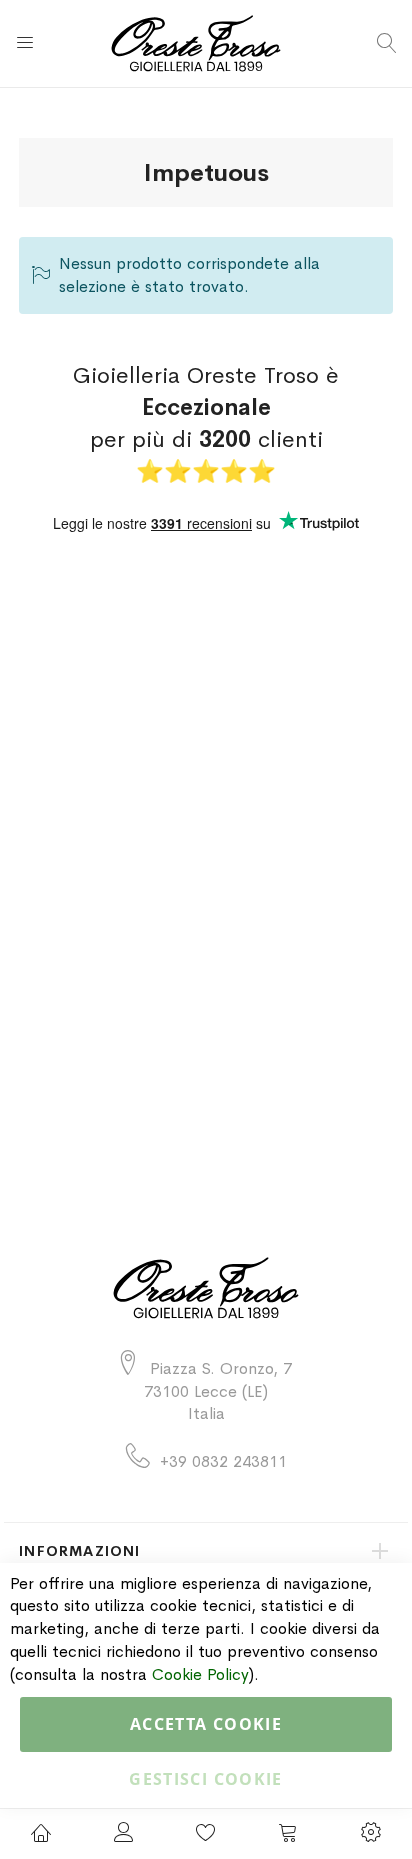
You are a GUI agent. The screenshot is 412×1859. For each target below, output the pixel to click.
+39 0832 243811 (223, 1461)
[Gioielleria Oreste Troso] (206, 43)
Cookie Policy (200, 1674)
